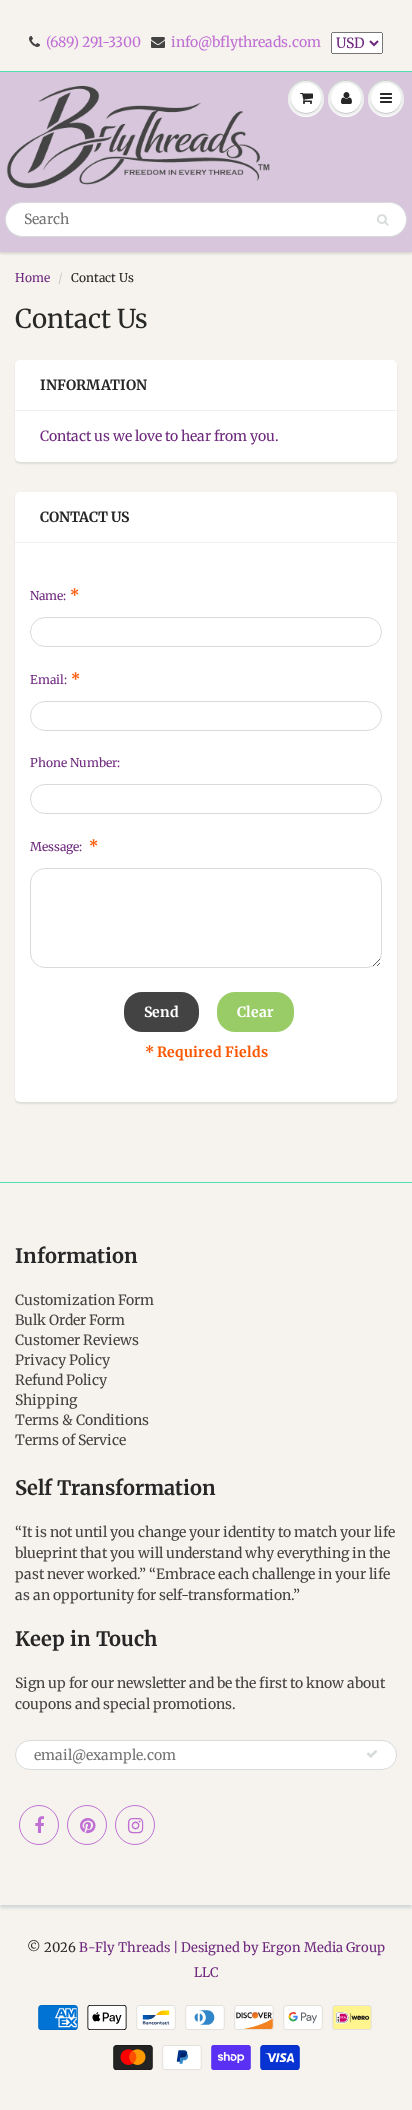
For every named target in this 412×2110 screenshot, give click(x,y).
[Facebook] (39, 1825)
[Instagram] (135, 1825)
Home (32, 277)
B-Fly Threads (124, 1947)
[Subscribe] (372, 1754)
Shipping (46, 1400)
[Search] (382, 220)
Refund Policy (61, 1380)
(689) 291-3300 (93, 42)
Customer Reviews (77, 1340)
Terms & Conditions (82, 1420)
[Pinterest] (87, 1825)
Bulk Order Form (70, 1320)
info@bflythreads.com (246, 42)
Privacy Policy (62, 1360)
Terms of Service (70, 1440)
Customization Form (84, 1300)
